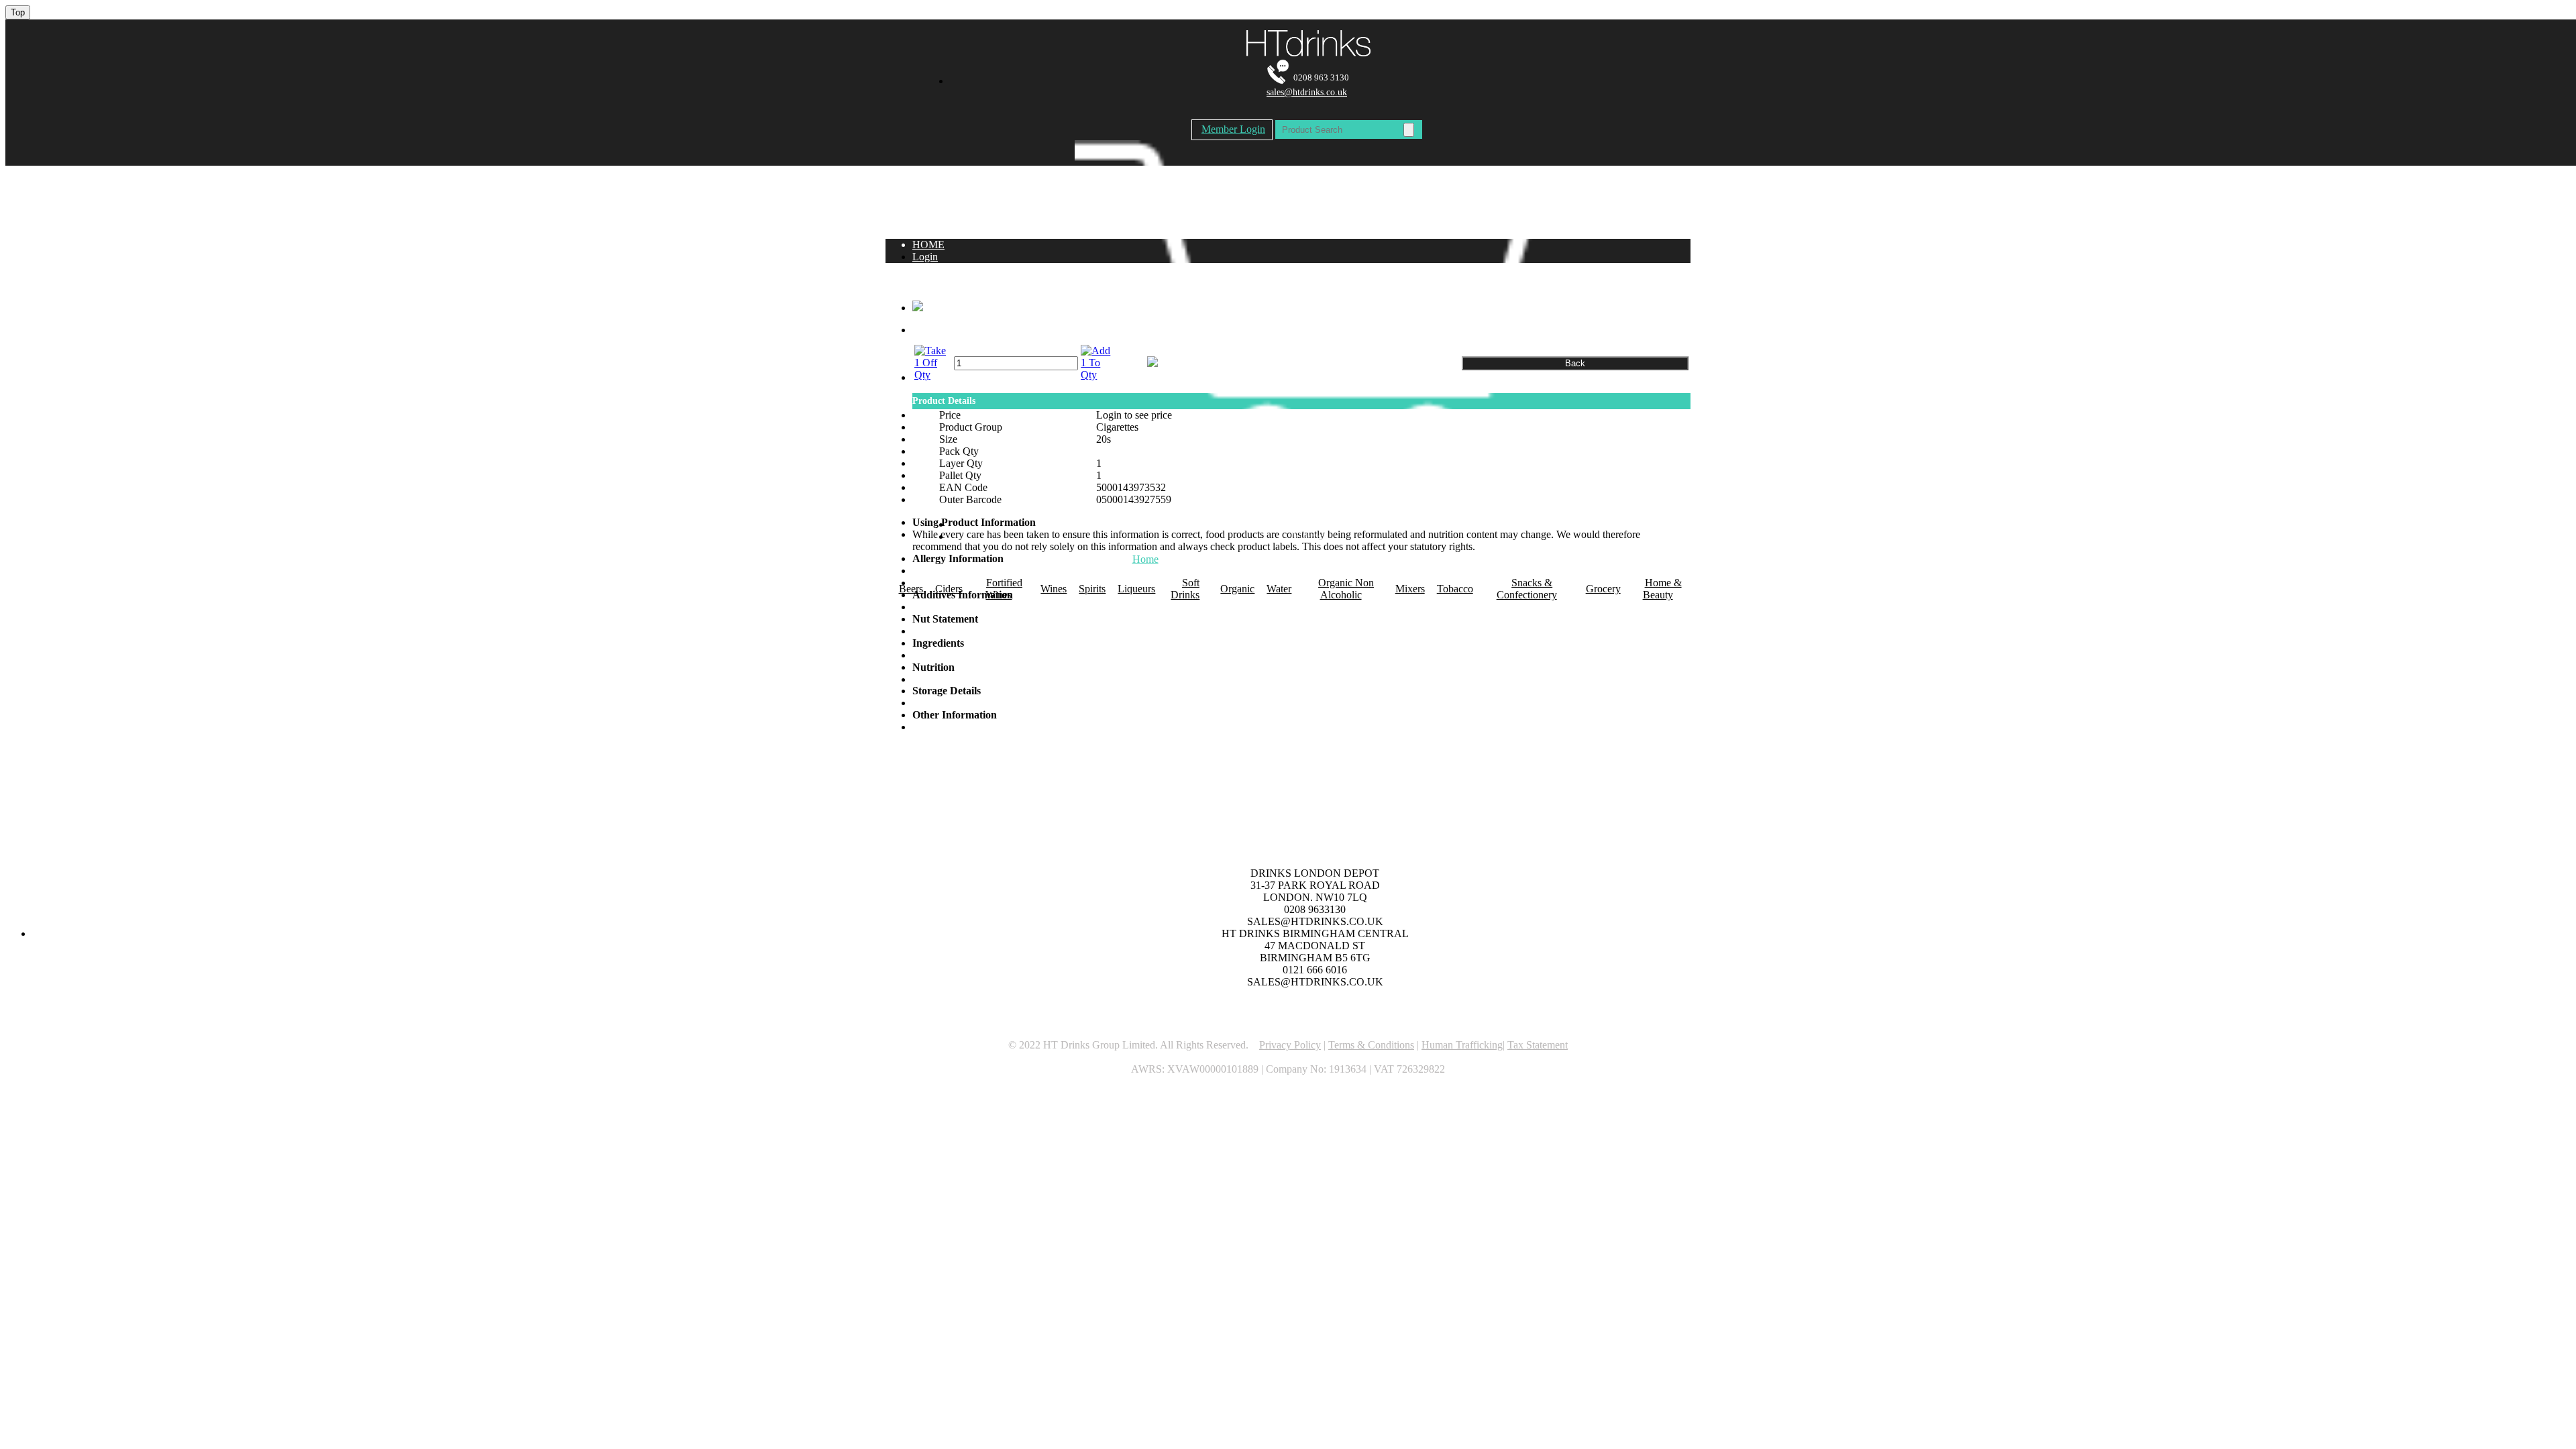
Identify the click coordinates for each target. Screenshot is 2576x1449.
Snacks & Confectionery (1527, 589)
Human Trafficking (1462, 1045)
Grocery (1603, 589)
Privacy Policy (1290, 1045)
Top (18, 12)
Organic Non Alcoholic (1346, 589)
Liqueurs (1136, 589)
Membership (1378, 559)
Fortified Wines (1004, 589)
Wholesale (1327, 559)
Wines (1054, 589)
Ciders (949, 589)
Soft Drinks (1185, 589)
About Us (1182, 559)
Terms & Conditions (1371, 1045)
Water (1279, 589)
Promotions (1230, 559)
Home (1145, 559)
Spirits (1092, 589)
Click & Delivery (1444, 559)
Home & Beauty (1662, 589)
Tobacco (1455, 589)
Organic (1237, 589)
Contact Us (1507, 559)
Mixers (1410, 589)
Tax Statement (1538, 1045)
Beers (911, 589)
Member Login (1233, 129)
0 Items (1307, 536)
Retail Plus (1279, 559)
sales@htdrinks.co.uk (1307, 92)
